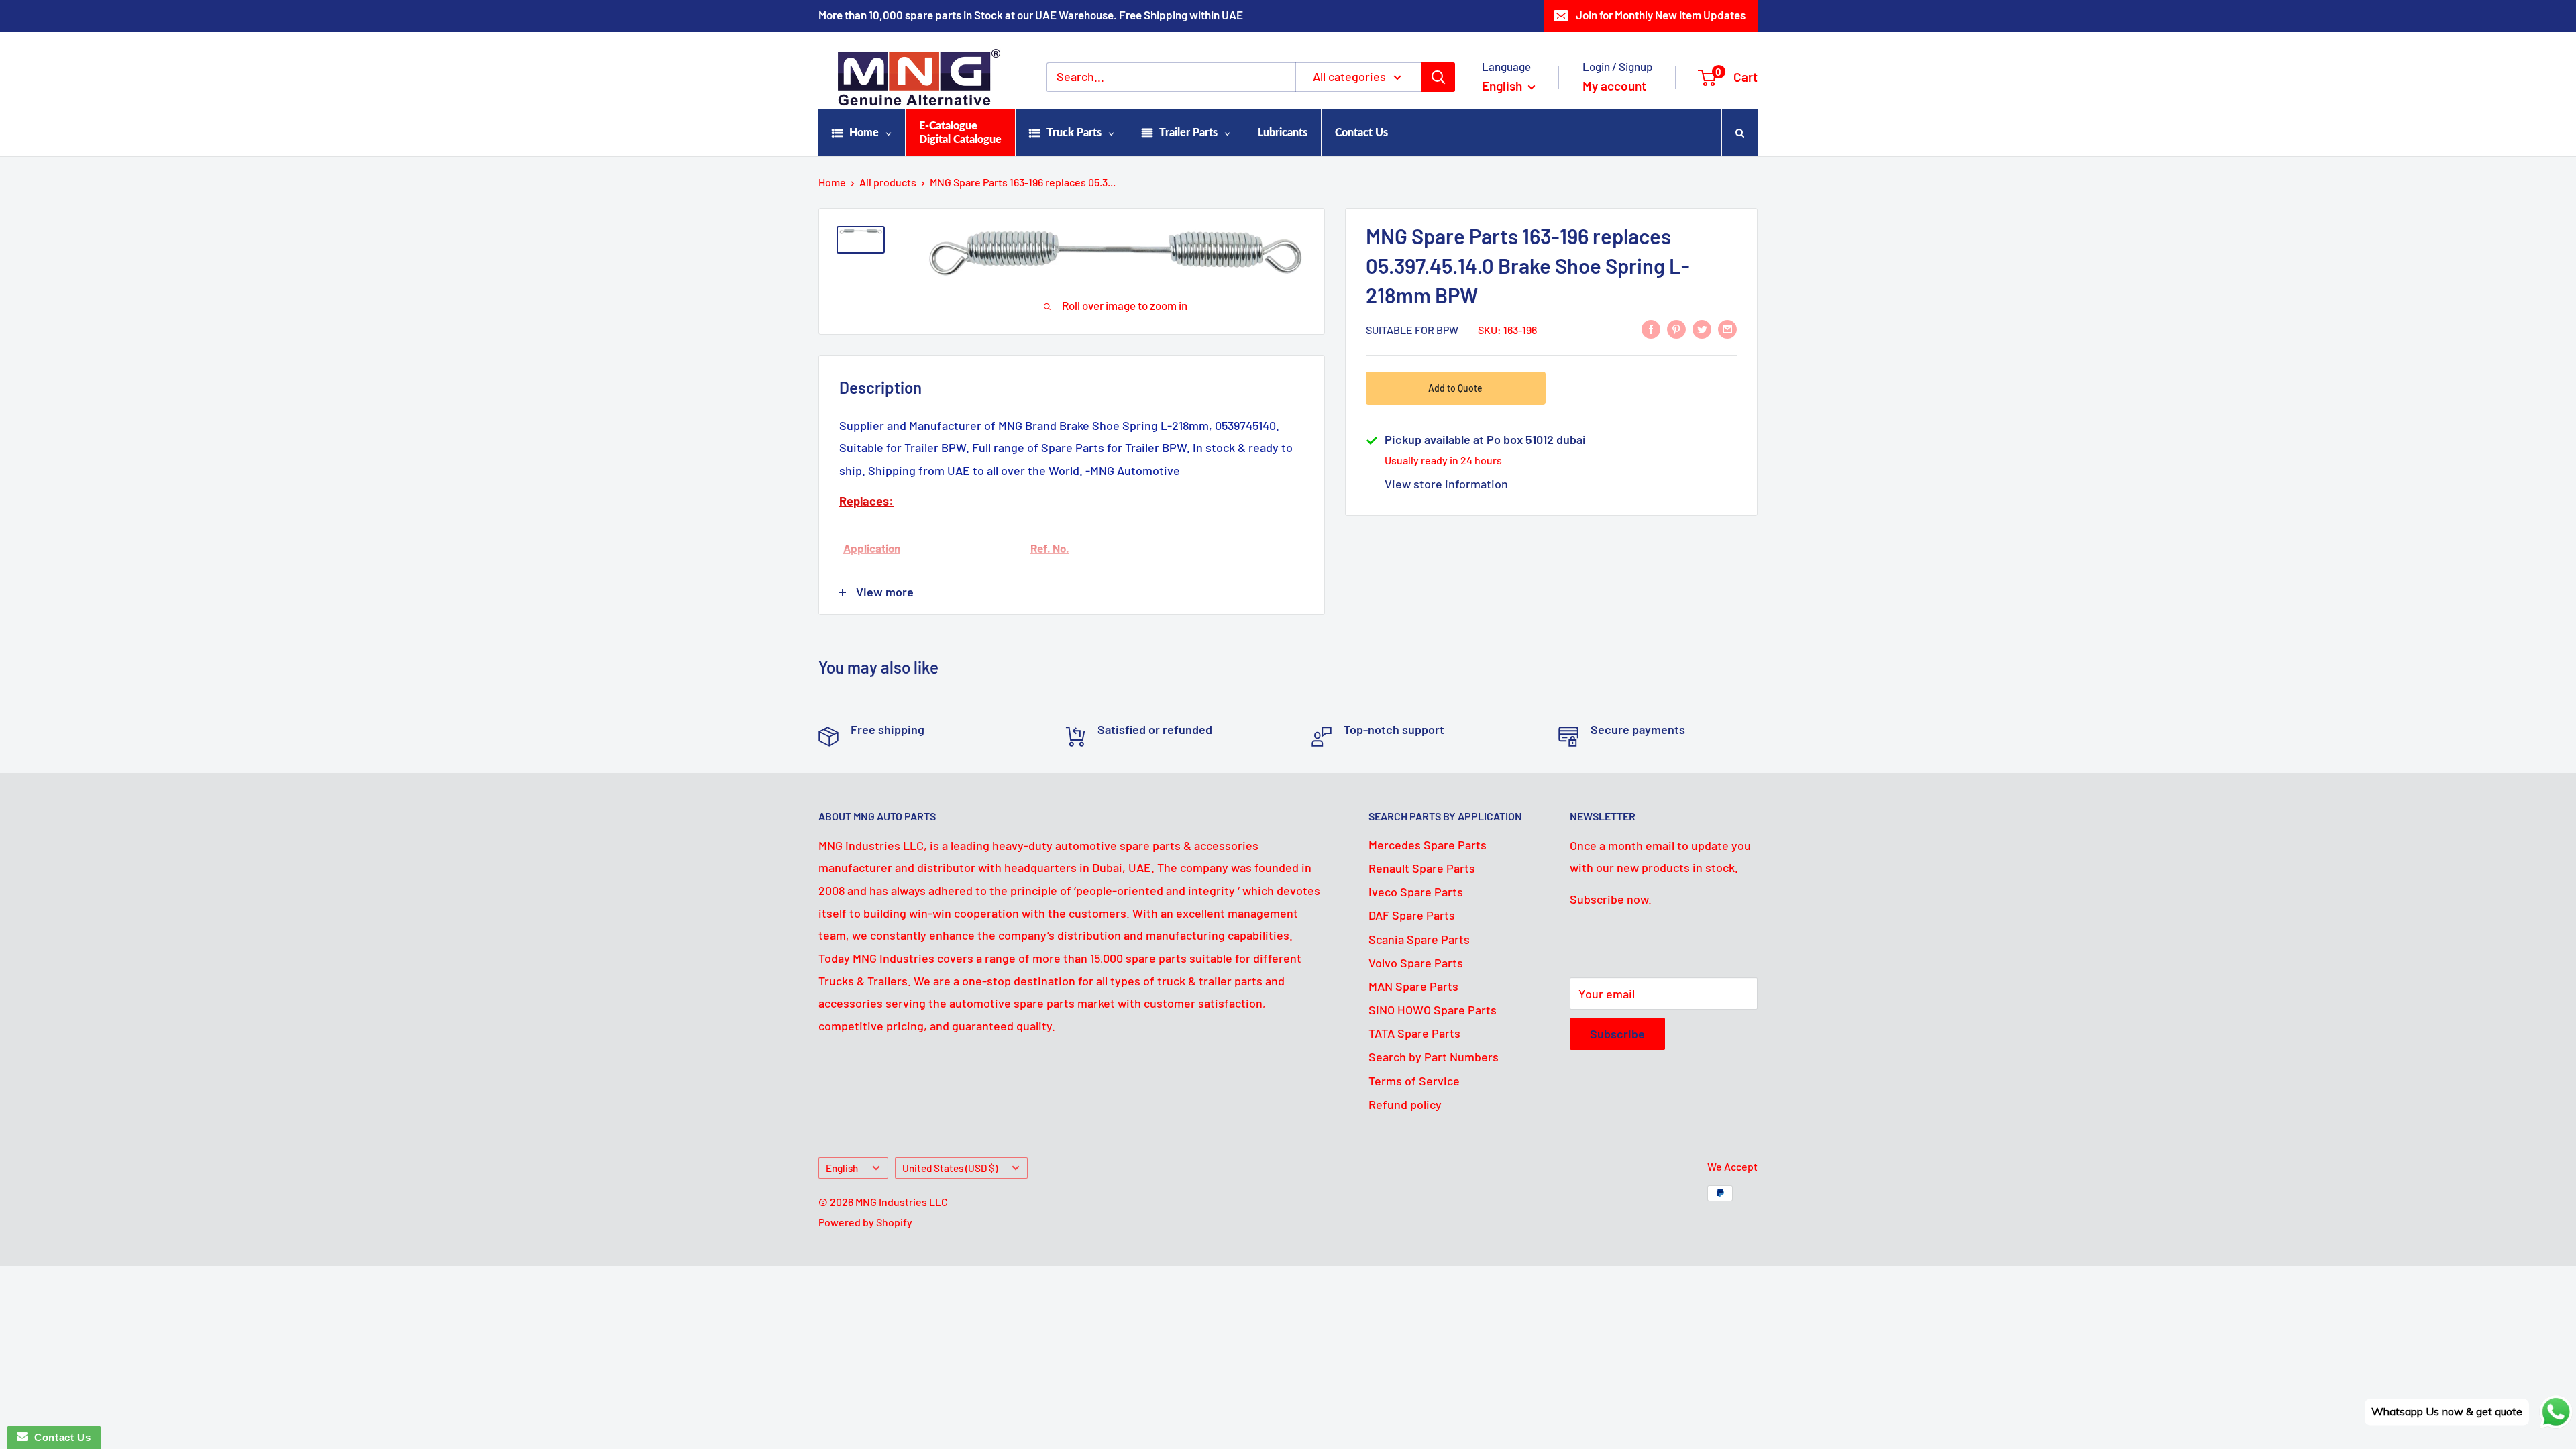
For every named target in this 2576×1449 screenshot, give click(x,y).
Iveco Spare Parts (1416, 892)
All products (888, 182)
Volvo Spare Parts (1416, 963)
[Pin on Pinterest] (1676, 329)
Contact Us (59, 1437)
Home (832, 182)
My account (1614, 86)
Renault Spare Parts (1422, 868)
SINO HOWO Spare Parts (1433, 1010)
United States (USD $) (950, 1168)
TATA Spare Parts (1414, 1033)
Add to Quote (1455, 388)
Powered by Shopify (865, 1222)
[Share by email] (1727, 329)
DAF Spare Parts (1412, 915)
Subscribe (1617, 1034)
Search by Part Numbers (1434, 1057)
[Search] (1438, 77)
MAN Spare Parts (1413, 986)
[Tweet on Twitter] (1702, 329)
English (842, 1168)
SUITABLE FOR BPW (1412, 330)
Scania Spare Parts (1419, 939)
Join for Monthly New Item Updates (1661, 15)
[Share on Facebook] (1651, 329)
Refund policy (1405, 1104)
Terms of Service (1414, 1081)
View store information (1446, 484)
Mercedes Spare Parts (1428, 845)
